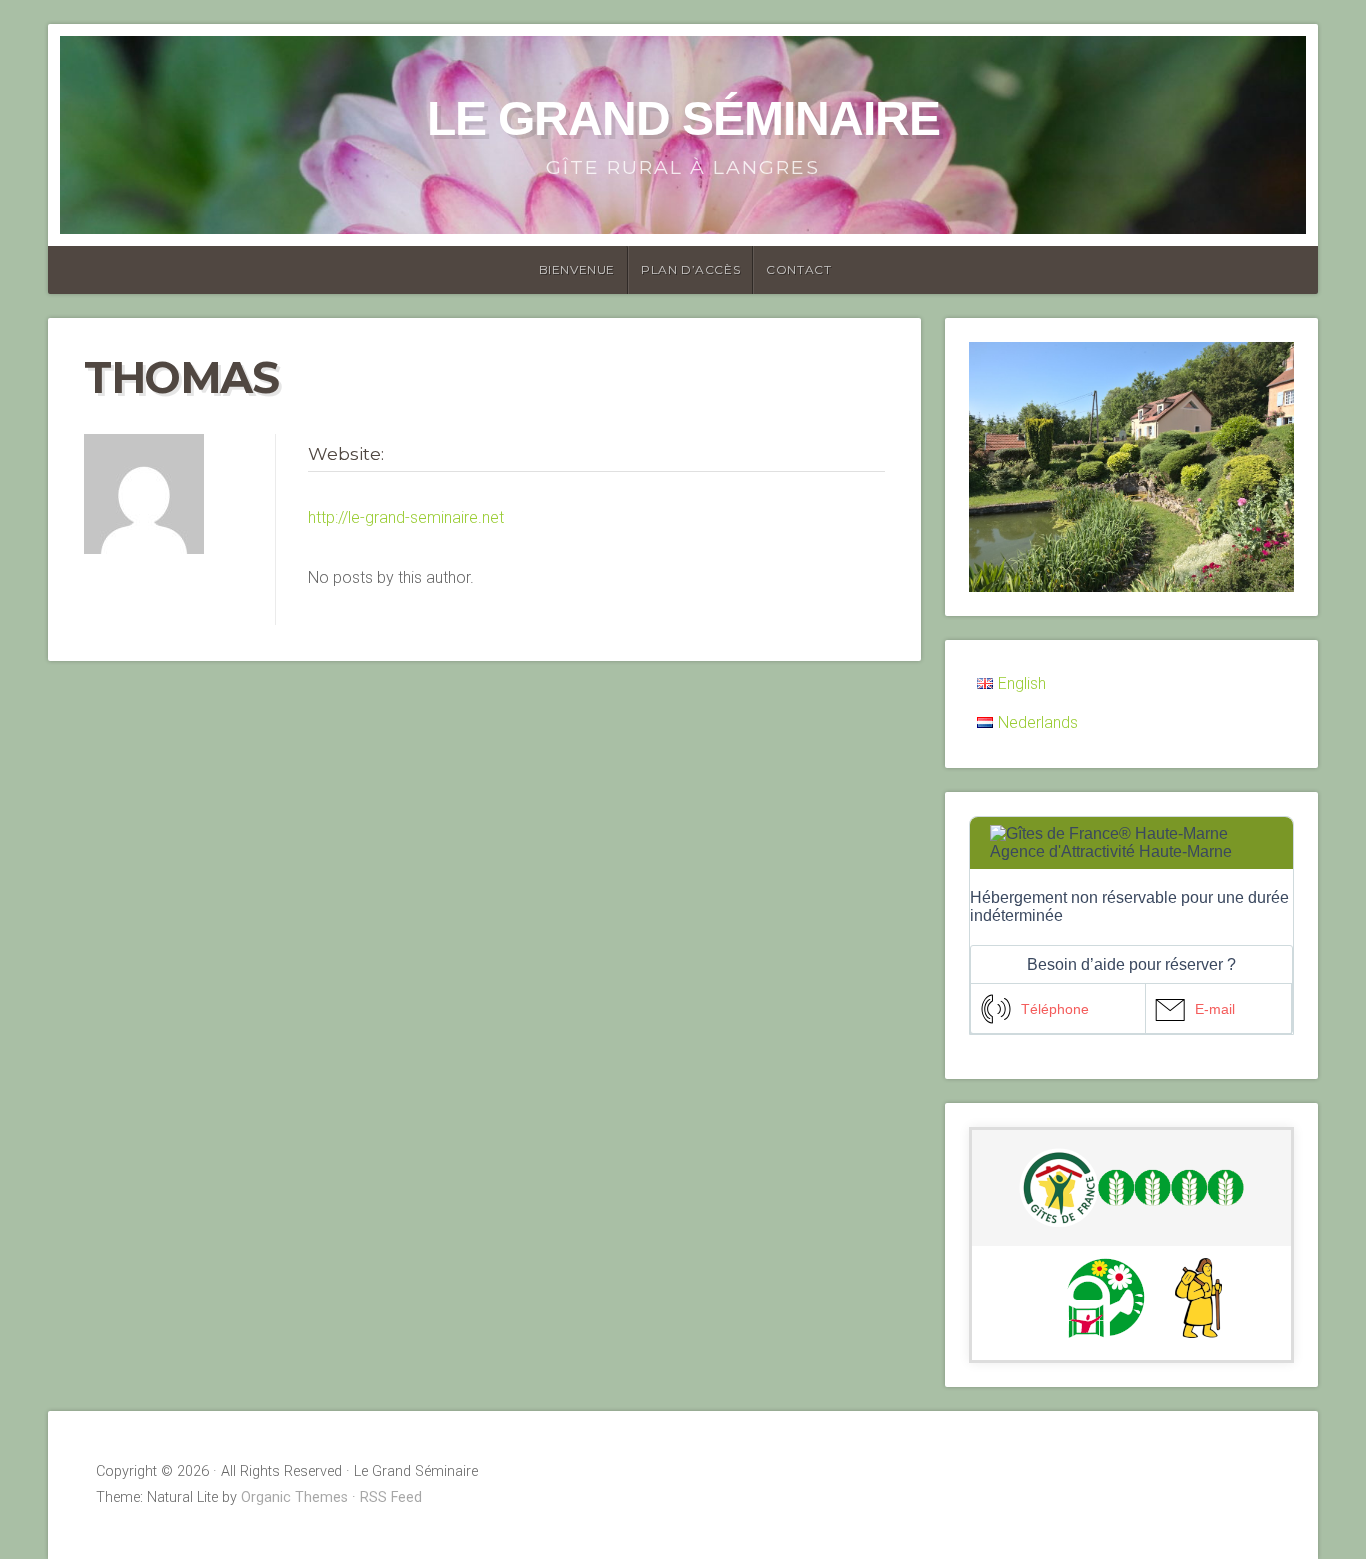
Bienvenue (577, 269)
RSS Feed (391, 1497)
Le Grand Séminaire (683, 118)
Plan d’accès (690, 269)
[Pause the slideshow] (1233, 467)
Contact (798, 269)
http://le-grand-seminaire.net (406, 517)
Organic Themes (294, 1497)
